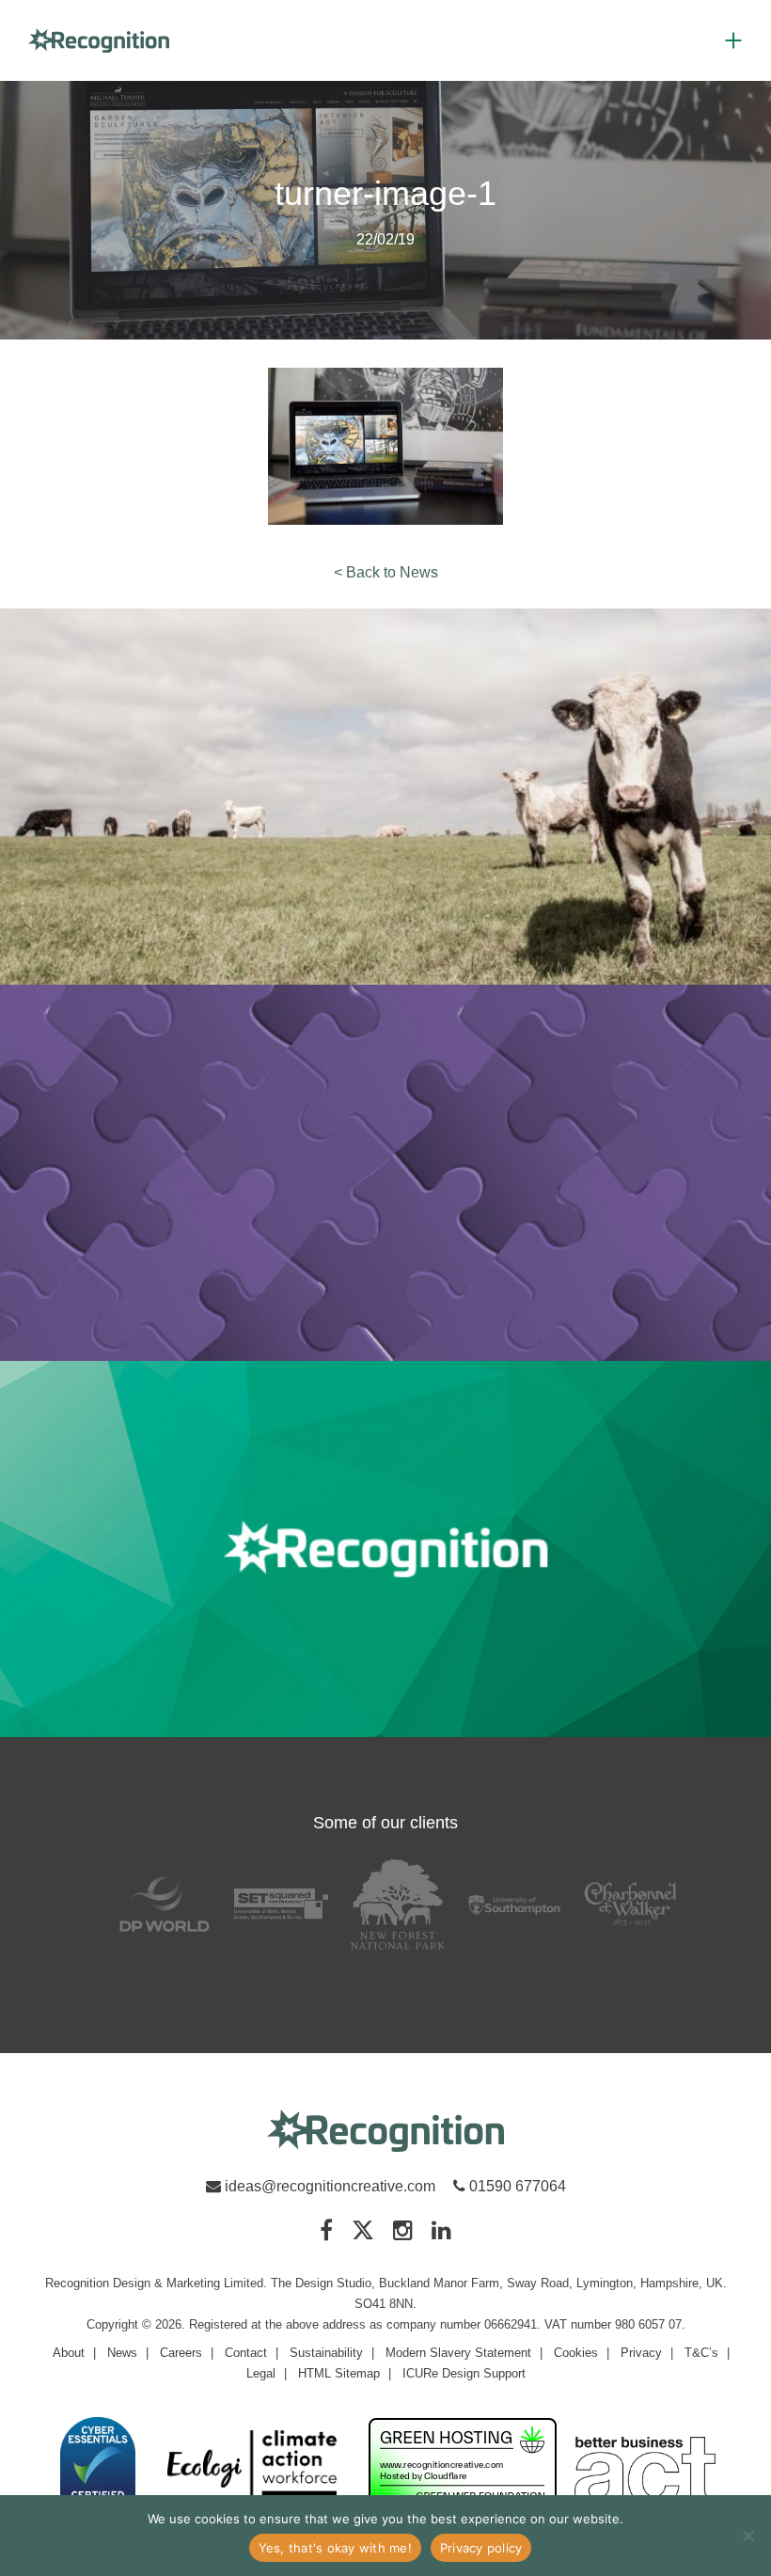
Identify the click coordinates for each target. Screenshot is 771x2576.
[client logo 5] (631, 1904)
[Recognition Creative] (385, 2132)
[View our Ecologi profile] (252, 2470)
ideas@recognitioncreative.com (330, 2186)
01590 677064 (516, 2186)
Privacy (641, 2353)
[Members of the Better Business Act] (645, 2473)
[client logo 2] (281, 1904)
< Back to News (386, 572)
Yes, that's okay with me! (335, 2548)
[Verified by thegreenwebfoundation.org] (463, 2464)
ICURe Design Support (464, 2373)
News (122, 2353)
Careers (181, 2353)
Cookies (576, 2353)
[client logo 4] (514, 1904)
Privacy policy (481, 2548)
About (69, 2353)
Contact (246, 2353)
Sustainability (326, 2353)
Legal (261, 2373)
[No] (747, 2536)
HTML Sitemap (339, 2373)
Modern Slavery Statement (458, 2353)
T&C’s (701, 2353)
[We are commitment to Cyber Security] (98, 2464)
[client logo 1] (165, 1904)
